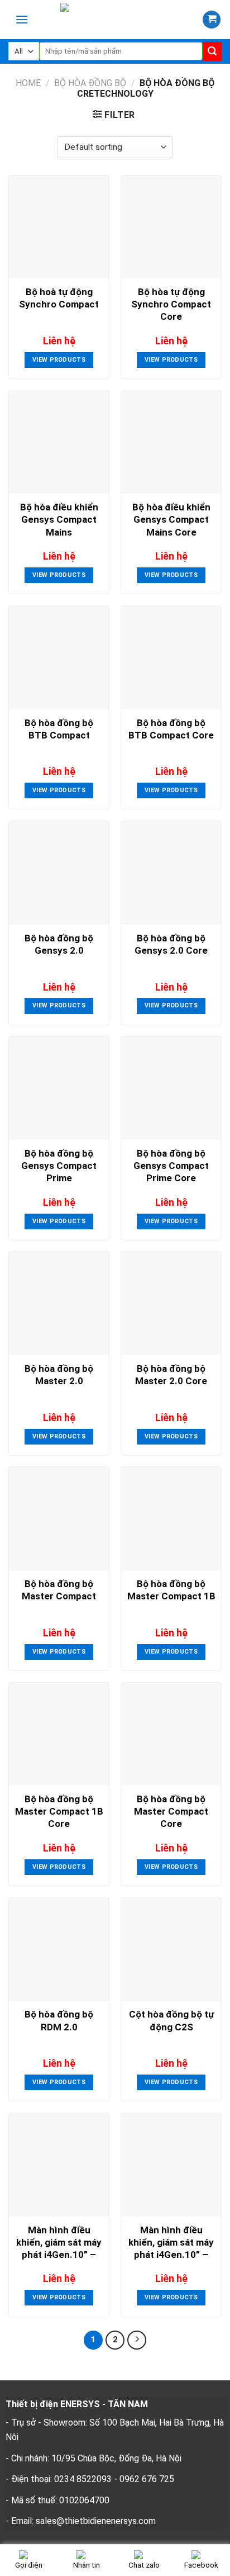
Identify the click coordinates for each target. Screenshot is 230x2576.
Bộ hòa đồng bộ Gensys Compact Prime (59, 1166)
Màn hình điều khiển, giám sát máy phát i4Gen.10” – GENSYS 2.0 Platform (171, 2244)
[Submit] (212, 51)
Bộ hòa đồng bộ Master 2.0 (59, 1375)
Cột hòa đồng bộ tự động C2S (171, 2020)
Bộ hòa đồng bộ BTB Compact (59, 729)
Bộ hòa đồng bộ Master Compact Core (171, 1811)
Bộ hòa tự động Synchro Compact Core (171, 304)
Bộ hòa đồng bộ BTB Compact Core (171, 729)
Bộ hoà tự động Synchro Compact (59, 298)
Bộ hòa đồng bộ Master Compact (59, 1590)
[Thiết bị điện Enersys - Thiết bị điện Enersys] (119, 20)
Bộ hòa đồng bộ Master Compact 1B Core (59, 1811)
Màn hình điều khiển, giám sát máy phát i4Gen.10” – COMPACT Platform (59, 2244)
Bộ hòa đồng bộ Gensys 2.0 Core (171, 944)
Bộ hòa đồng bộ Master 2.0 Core (171, 1375)
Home (28, 83)
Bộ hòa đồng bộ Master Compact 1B (171, 1590)
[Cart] (212, 20)
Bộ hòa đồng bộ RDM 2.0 (59, 2020)
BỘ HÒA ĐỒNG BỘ (90, 83)
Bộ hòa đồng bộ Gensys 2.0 (59, 944)
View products (59, 360)
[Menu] (22, 19)
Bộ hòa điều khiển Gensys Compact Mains (59, 519)
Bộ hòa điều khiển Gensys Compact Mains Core (171, 519)
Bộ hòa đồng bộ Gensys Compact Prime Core (171, 1166)
